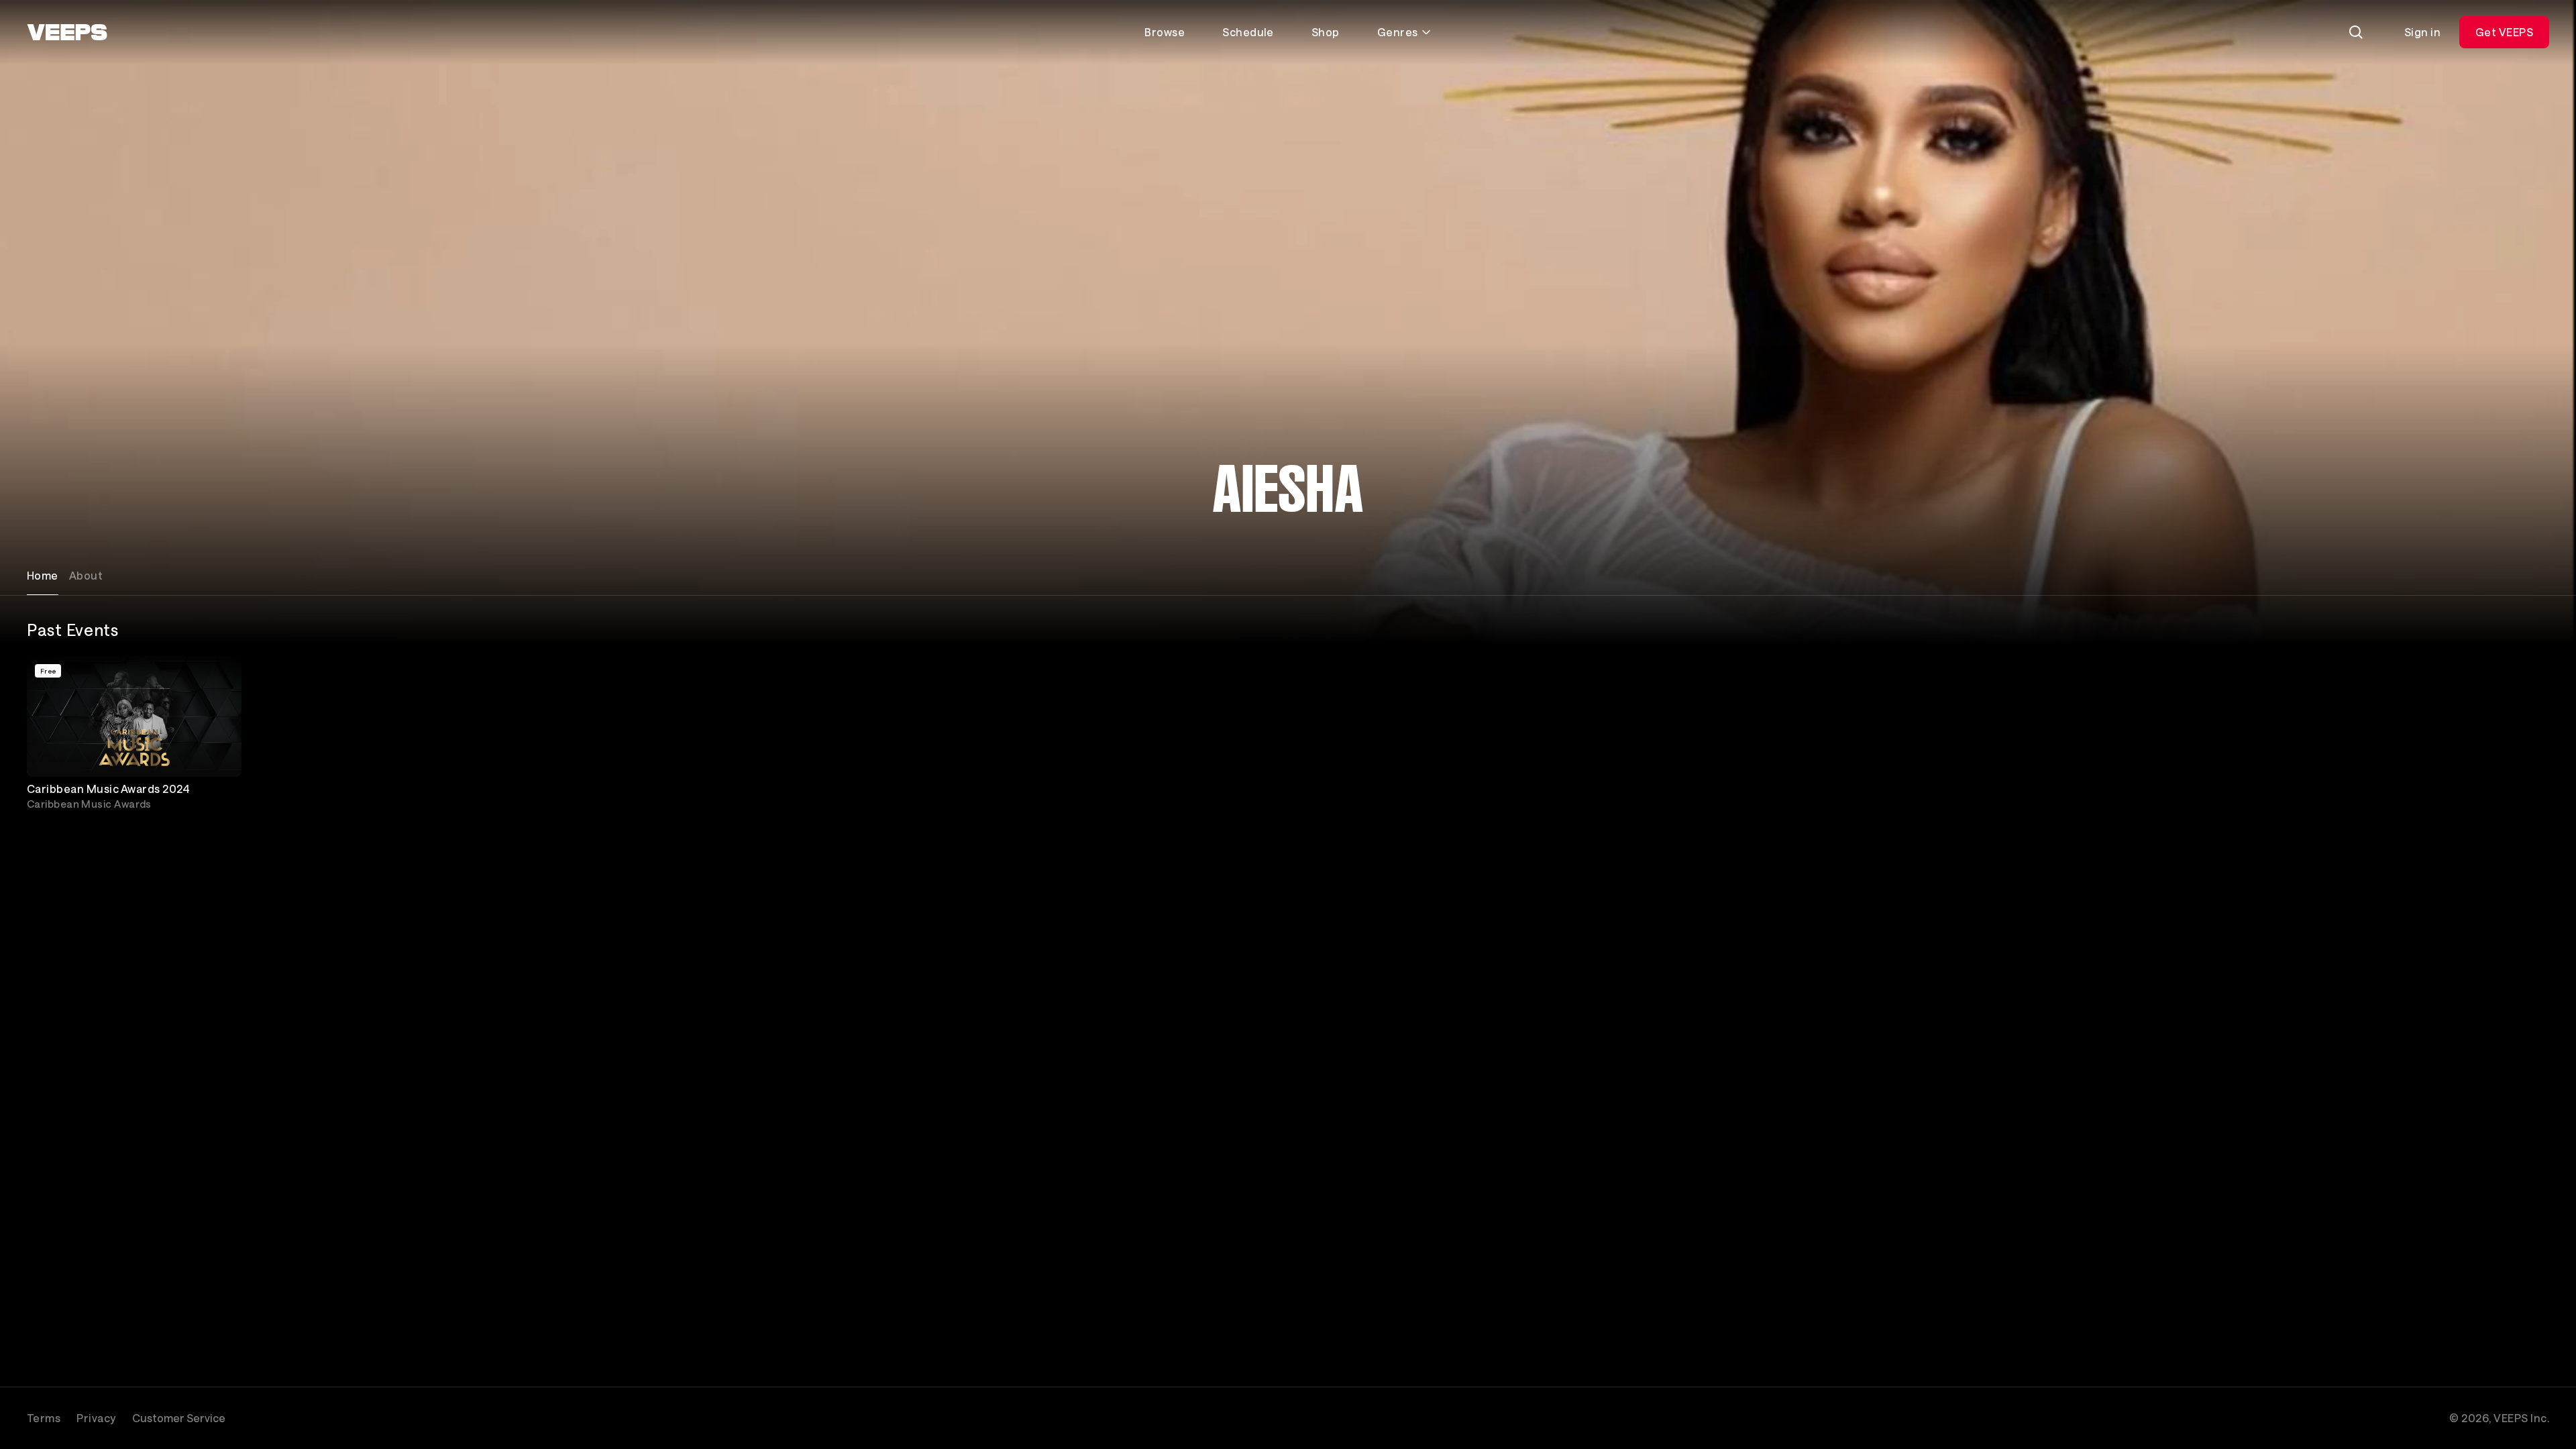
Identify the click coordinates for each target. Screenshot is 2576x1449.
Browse (1165, 32)
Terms (44, 1418)
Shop (1326, 32)
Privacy (96, 1418)
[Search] (2356, 32)
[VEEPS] (67, 32)
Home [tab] (43, 575)
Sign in (2422, 32)
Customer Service (179, 1418)
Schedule (1248, 32)
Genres (1398, 32)
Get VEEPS (2504, 32)
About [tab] (86, 575)
